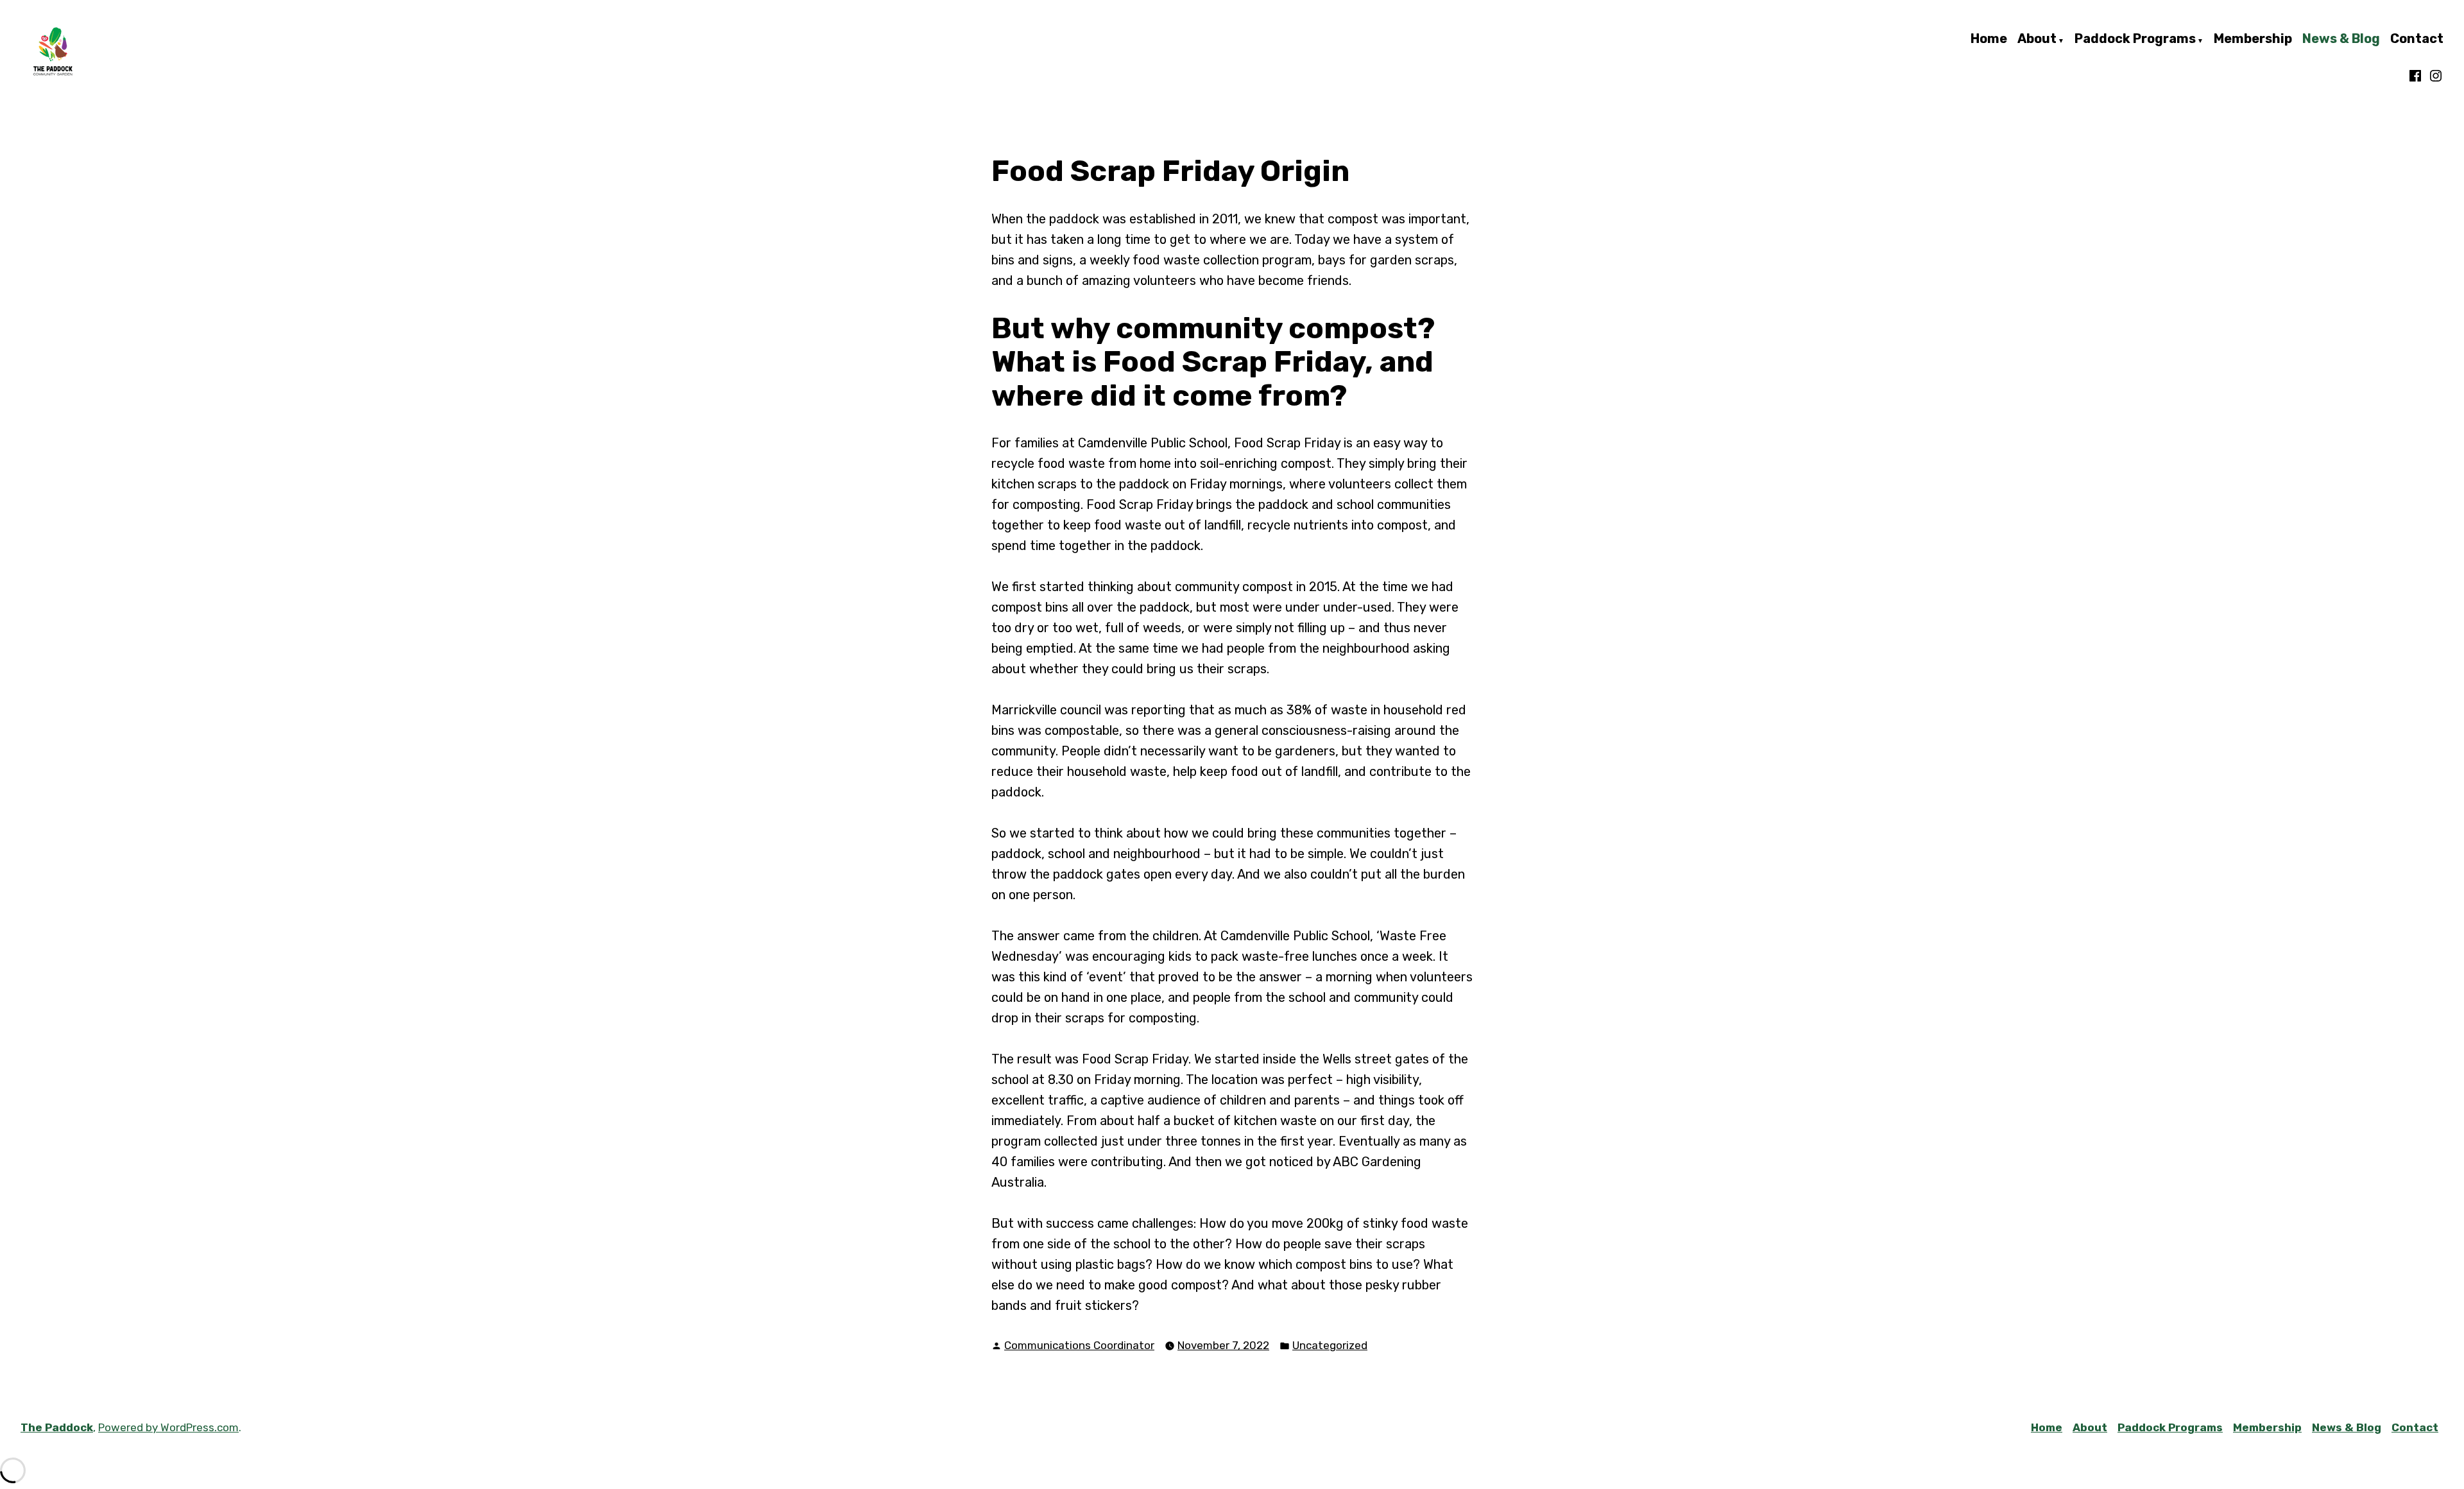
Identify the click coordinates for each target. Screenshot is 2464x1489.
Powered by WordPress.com (168, 1427)
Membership (2253, 39)
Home (1989, 39)
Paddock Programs (2135, 39)
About (2037, 39)
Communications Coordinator (1079, 1345)
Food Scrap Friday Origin (1170, 171)
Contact (2417, 39)
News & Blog (2341, 39)
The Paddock (57, 1427)
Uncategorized (1330, 1345)
